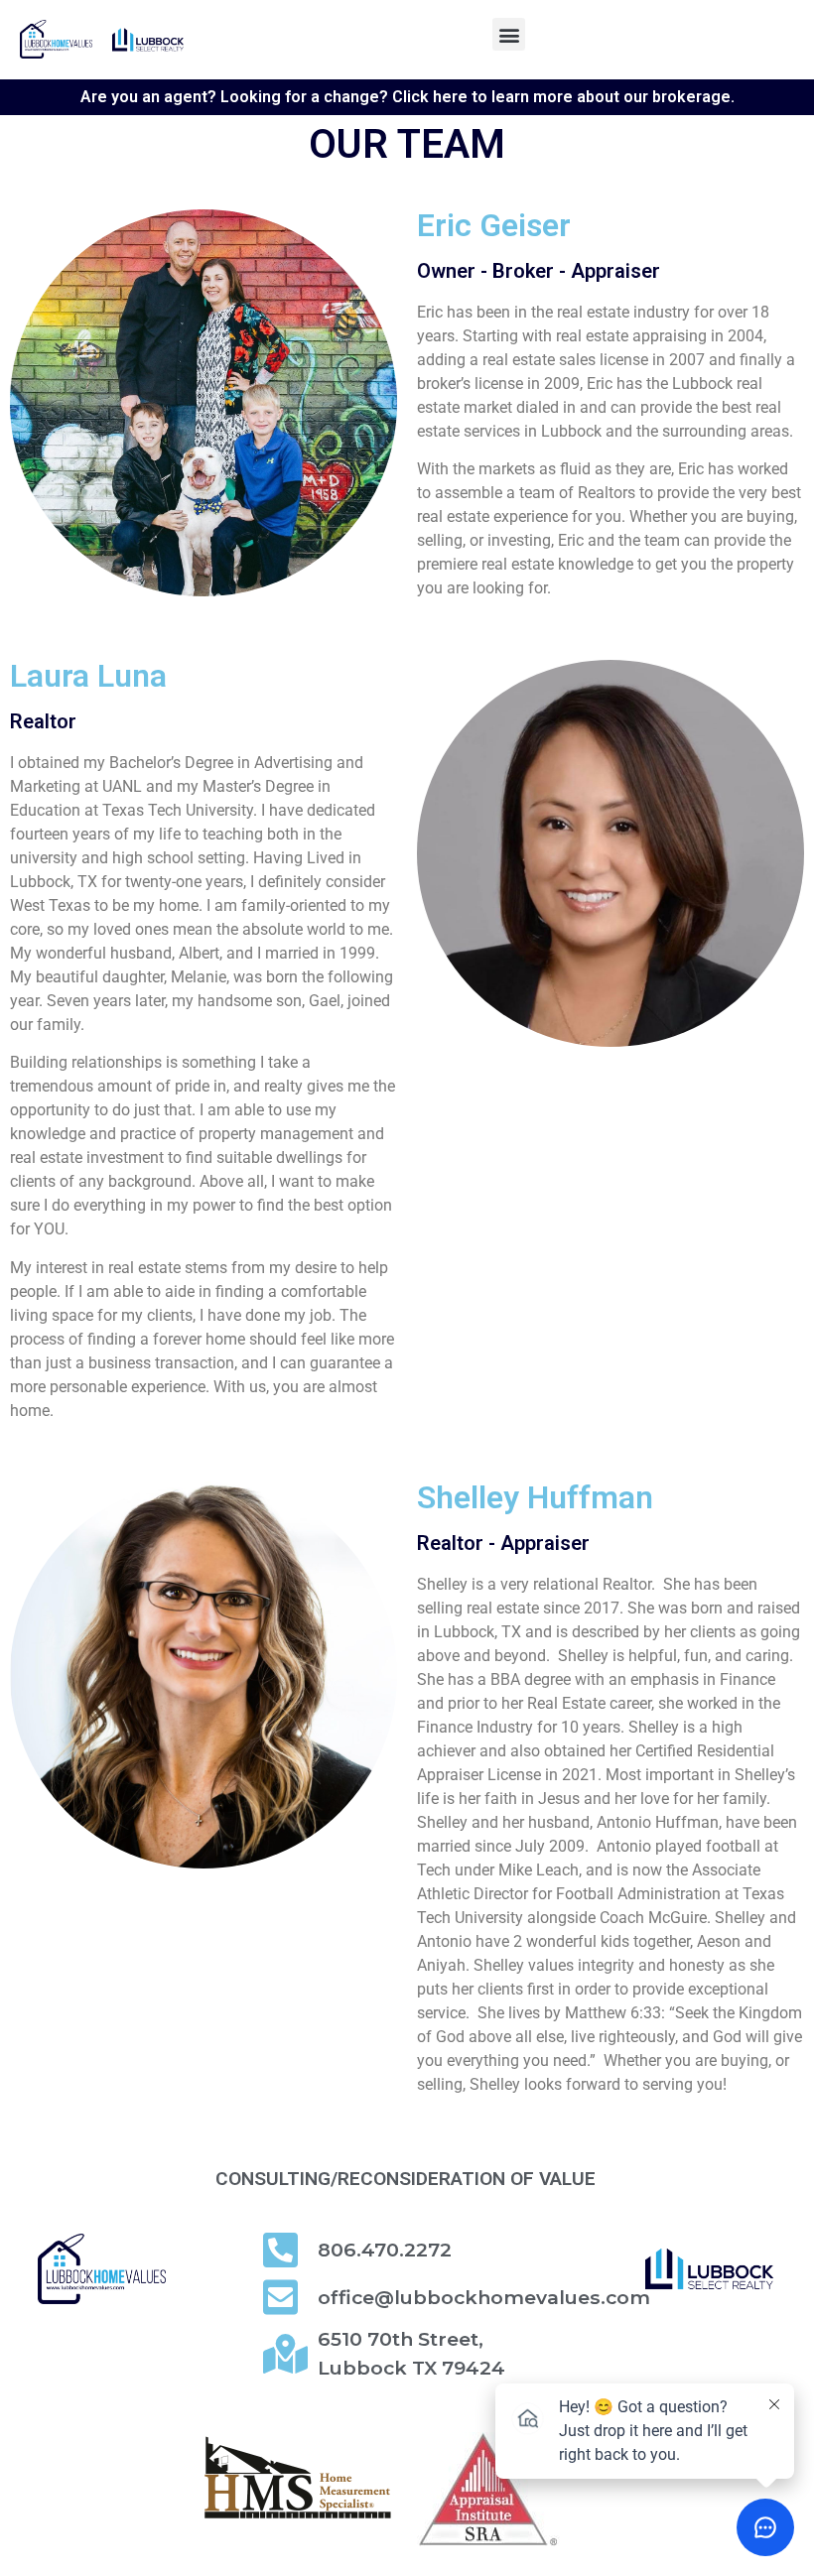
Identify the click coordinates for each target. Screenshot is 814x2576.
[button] (509, 34)
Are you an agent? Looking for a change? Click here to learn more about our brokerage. (407, 97)
